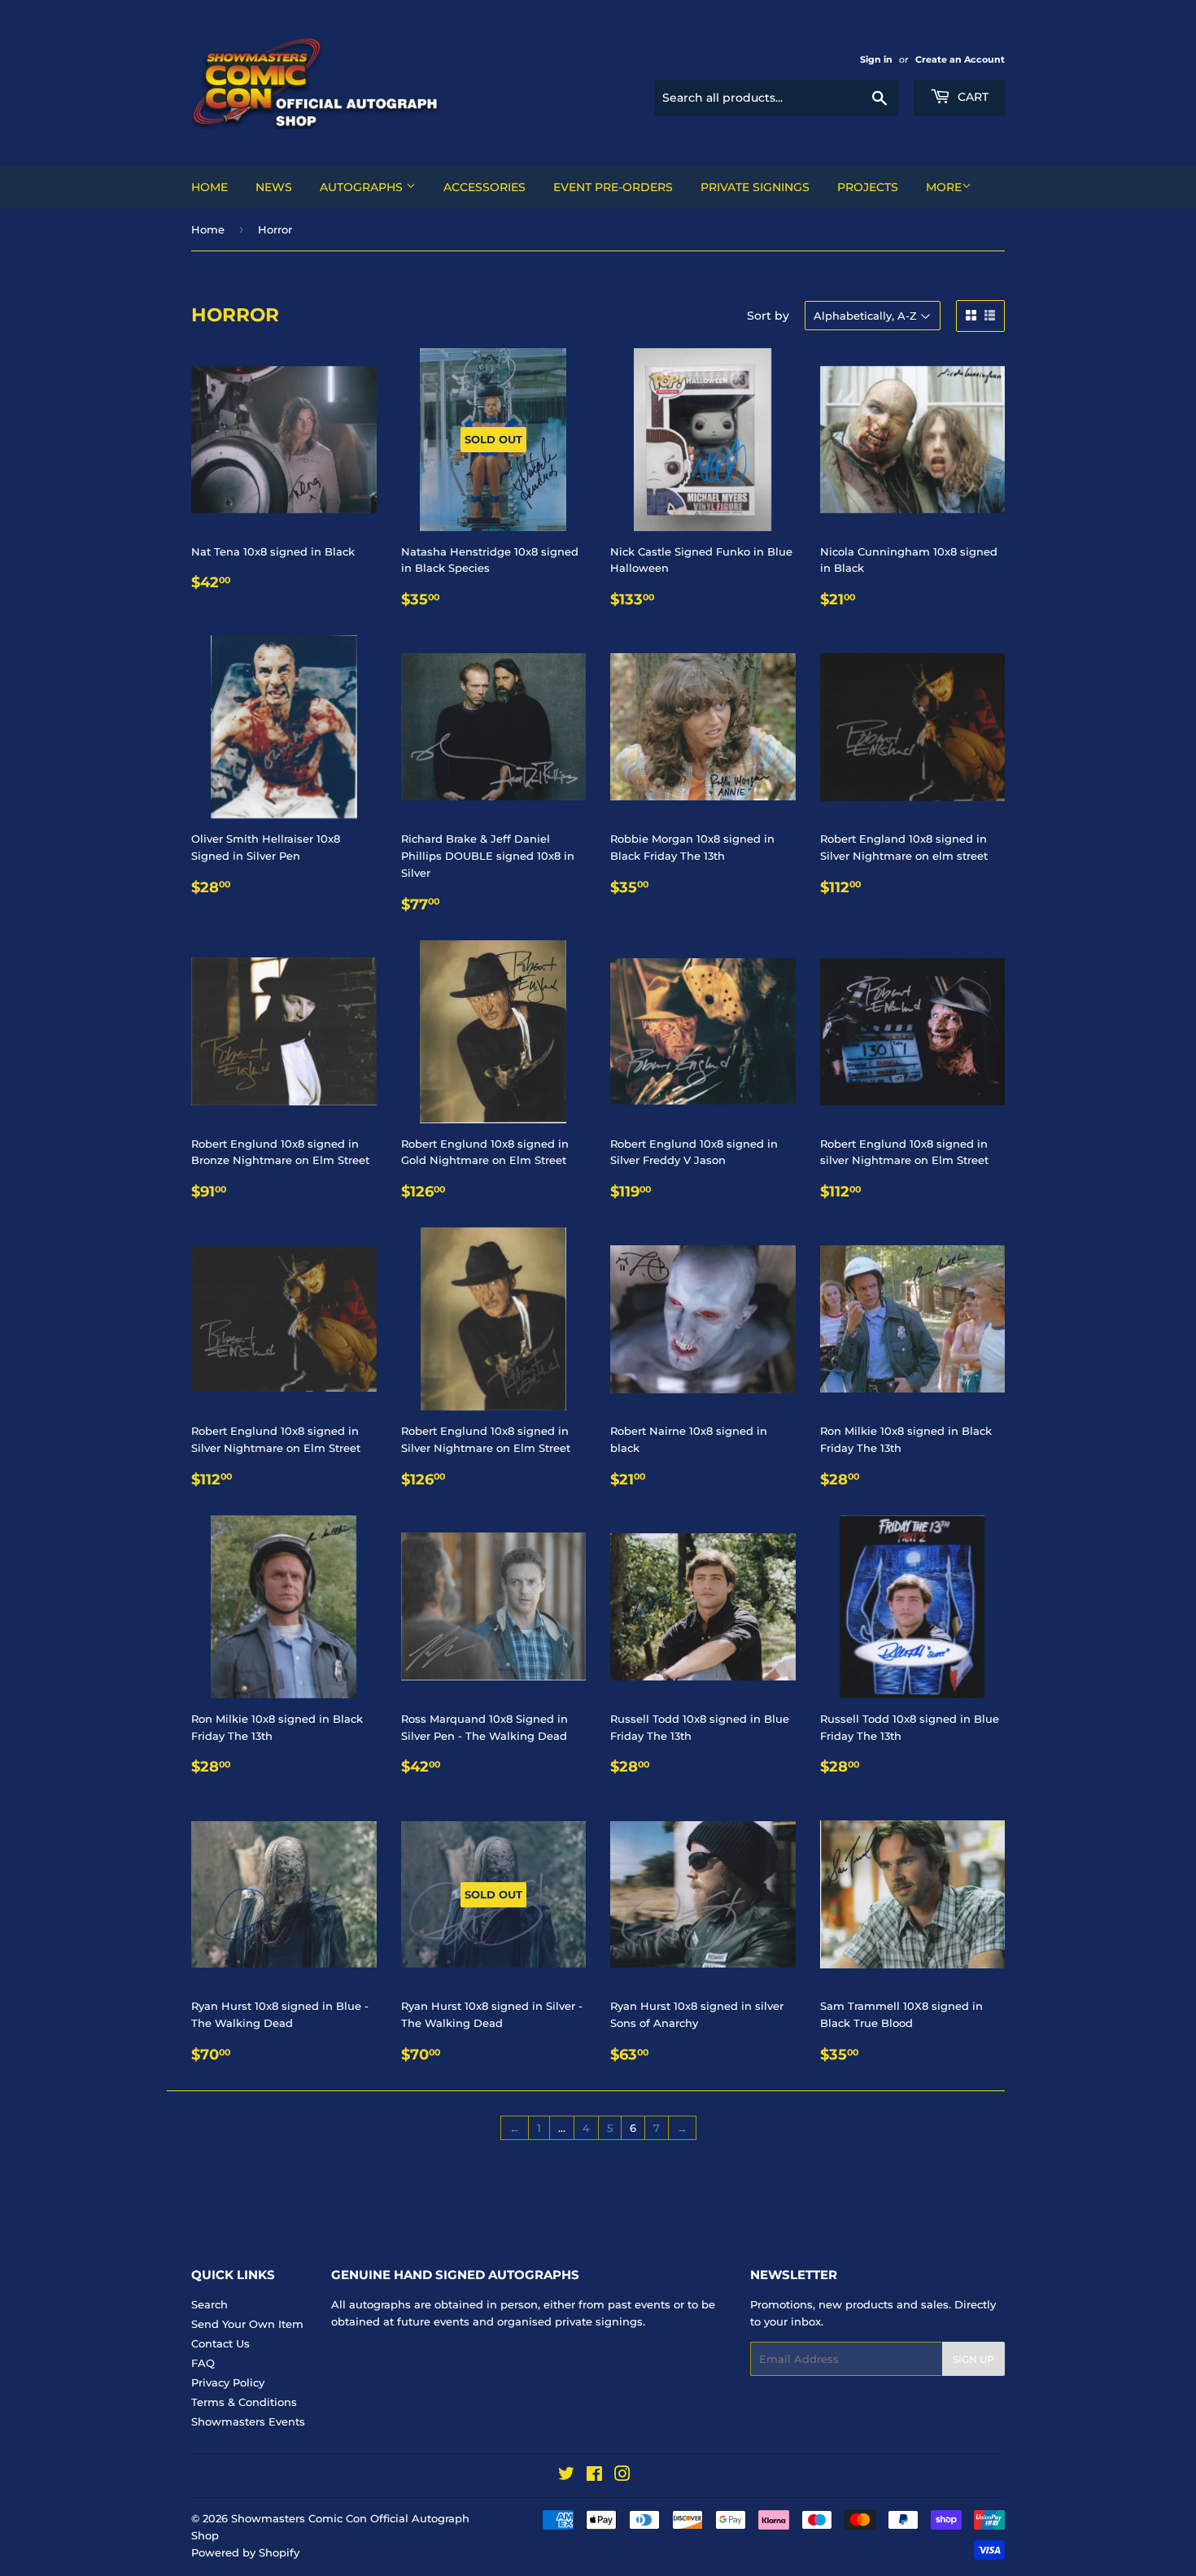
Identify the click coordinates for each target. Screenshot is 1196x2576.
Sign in (876, 59)
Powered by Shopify (245, 2552)
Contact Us (220, 2343)
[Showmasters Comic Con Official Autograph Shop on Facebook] (594, 2476)
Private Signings (755, 187)
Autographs (363, 187)
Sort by (768, 316)
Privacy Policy (228, 2382)
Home (210, 187)
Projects (868, 187)
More (944, 187)
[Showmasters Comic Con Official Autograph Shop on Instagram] (622, 2476)
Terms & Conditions (244, 2402)
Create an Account (960, 59)
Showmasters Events (248, 2421)
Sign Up (973, 2359)
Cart (971, 97)
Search (210, 2304)
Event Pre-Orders (613, 187)
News (274, 187)
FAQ (203, 2363)
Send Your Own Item (247, 2324)
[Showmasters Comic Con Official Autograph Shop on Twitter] (566, 2476)
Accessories (485, 187)
